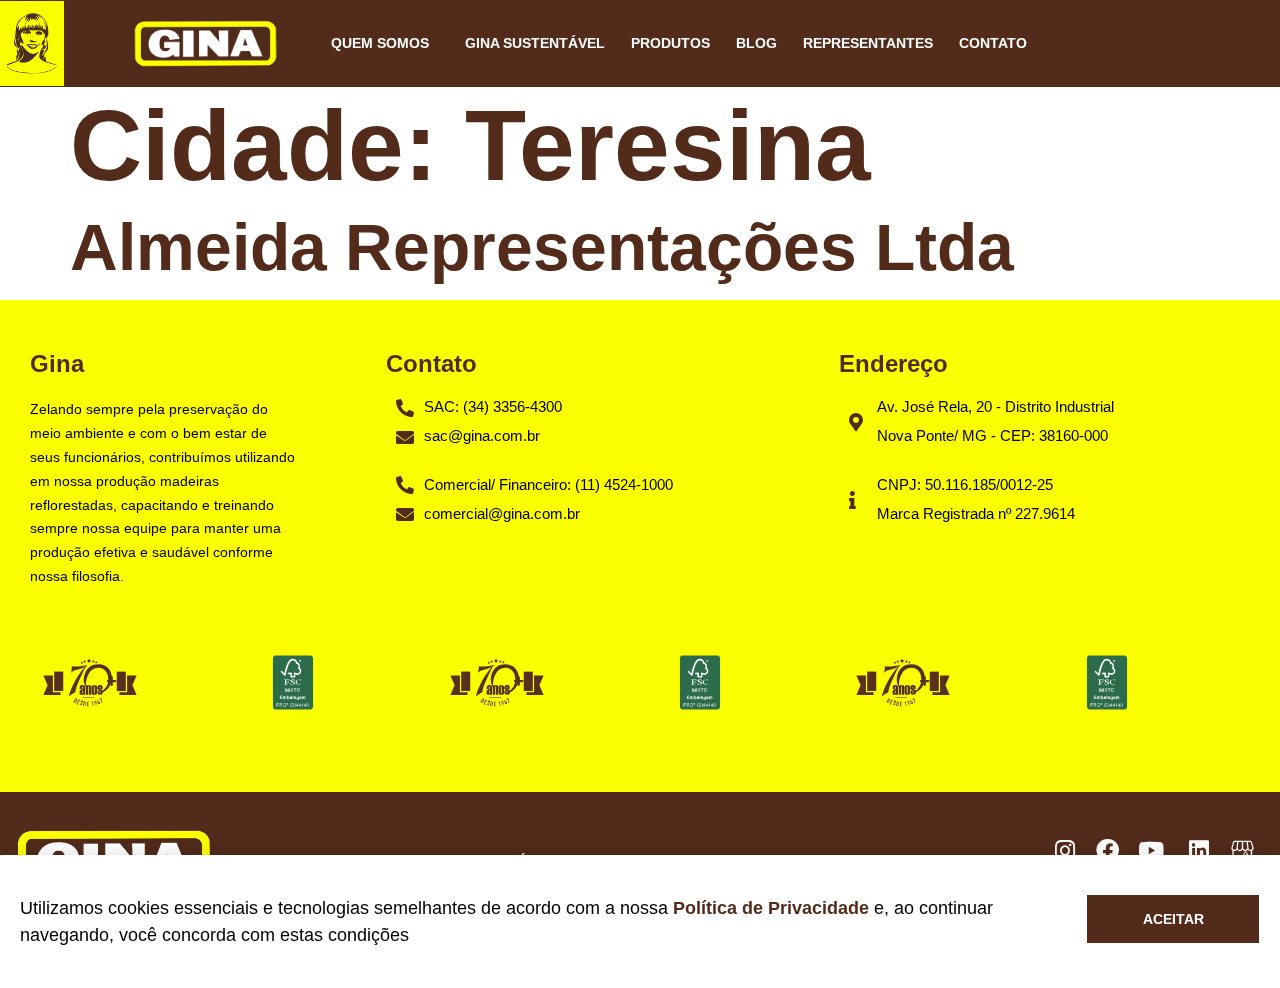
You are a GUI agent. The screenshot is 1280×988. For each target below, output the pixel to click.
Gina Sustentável (535, 43)
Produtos (670, 43)
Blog (756, 43)
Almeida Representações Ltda (542, 247)
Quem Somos (380, 43)
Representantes (868, 43)
